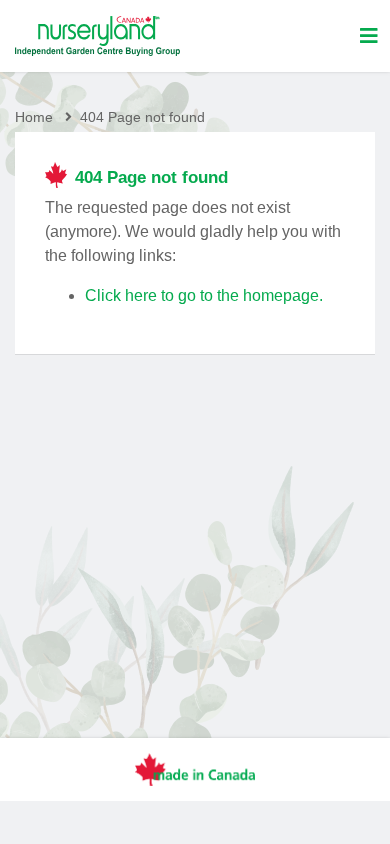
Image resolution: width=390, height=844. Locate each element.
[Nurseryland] (97, 36)
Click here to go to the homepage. (204, 295)
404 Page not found (142, 117)
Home (34, 117)
